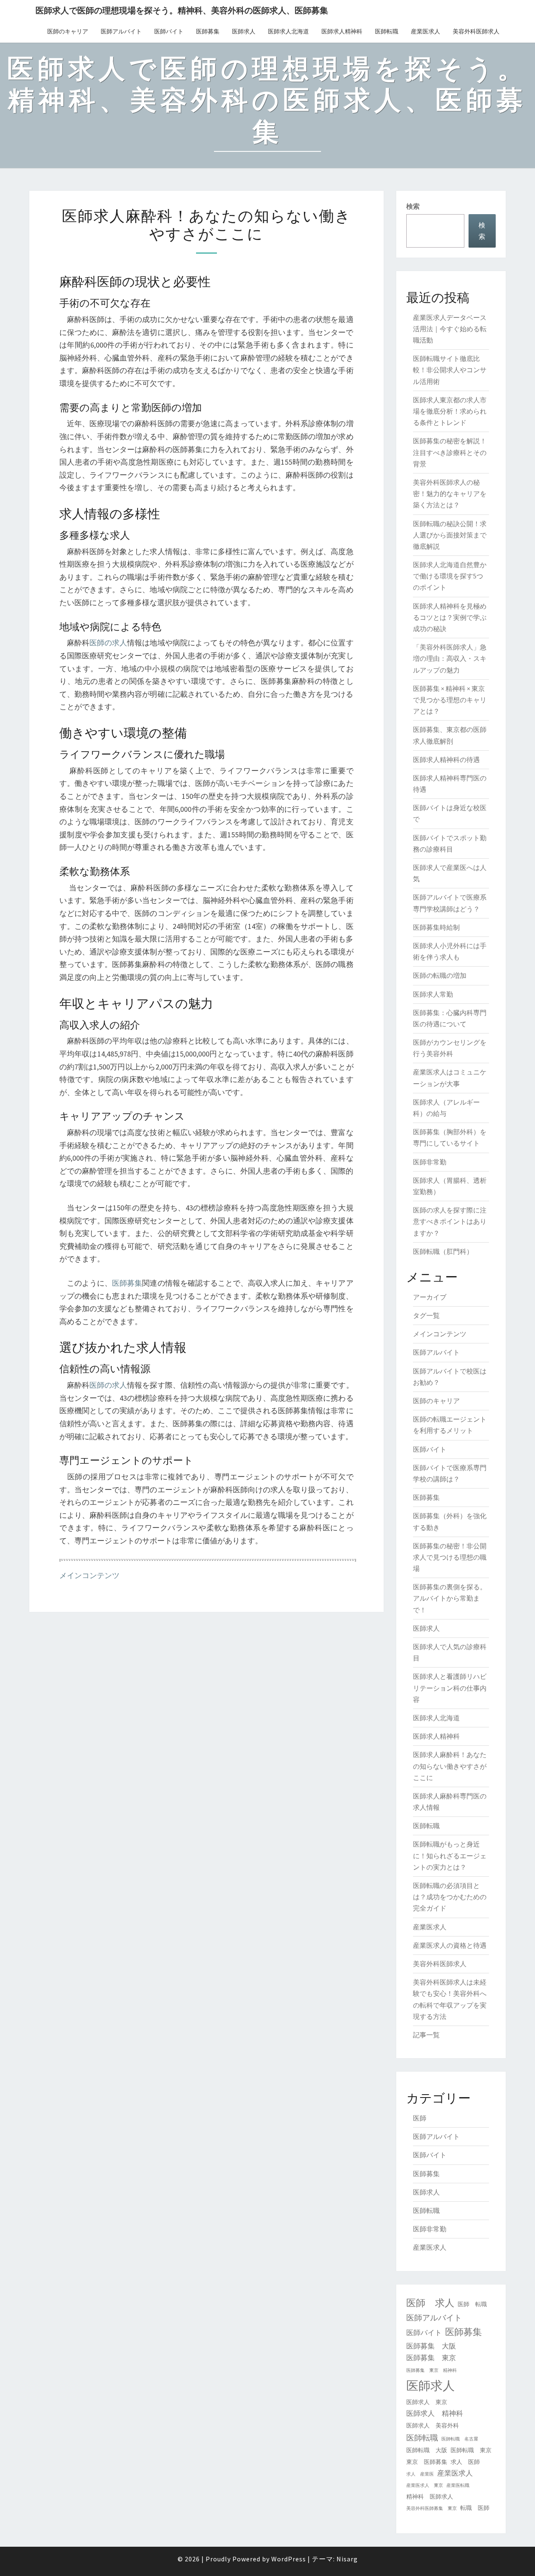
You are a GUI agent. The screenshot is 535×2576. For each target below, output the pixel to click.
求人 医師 (465, 2462)
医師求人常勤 (433, 994)
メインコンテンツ (89, 1575)
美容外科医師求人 (476, 31)
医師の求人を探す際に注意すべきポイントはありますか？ (450, 1221)
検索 (413, 206)
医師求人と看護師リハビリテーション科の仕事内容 (450, 1688)
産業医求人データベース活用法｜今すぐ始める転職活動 (450, 329)
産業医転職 (458, 2485)
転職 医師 (475, 2508)
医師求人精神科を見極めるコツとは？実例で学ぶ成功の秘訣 (450, 617)
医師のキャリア (68, 31)
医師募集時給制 (436, 927)
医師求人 (244, 31)
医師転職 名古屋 (460, 2439)
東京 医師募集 (427, 2462)
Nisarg (347, 2559)
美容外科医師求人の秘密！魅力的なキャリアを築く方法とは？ (450, 494)
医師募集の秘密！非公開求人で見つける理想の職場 (450, 1557)
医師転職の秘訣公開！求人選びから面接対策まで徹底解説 (450, 535)
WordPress (289, 2559)
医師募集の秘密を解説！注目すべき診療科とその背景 (450, 452)
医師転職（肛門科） (443, 1251)
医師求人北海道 (288, 31)
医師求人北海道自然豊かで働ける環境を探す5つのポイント (450, 576)
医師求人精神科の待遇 (446, 760)
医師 (420, 2118)
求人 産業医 (420, 2474)
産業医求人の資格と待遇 (450, 1945)
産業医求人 (425, 31)
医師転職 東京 (471, 2450)
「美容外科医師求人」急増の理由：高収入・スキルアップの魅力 (450, 658)
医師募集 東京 (431, 2358)
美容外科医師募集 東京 (432, 2508)
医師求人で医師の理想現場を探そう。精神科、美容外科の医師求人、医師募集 (182, 10)
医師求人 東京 (427, 2402)
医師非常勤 (430, 1162)
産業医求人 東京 (425, 2485)
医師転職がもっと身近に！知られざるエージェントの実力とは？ (450, 1855)
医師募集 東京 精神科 (432, 2370)
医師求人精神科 (342, 31)
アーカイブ (430, 1297)
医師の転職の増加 (440, 975)
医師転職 (387, 31)
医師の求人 (108, 643)
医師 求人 (430, 2303)
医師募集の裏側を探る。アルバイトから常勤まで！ (450, 1598)
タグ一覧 (426, 1315)
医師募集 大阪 (431, 2346)
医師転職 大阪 (427, 2450)
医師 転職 (472, 2304)
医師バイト (169, 31)
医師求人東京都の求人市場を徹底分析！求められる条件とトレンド (450, 411)
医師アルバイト (121, 31)
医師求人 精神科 (435, 2413)
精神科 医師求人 (430, 2497)
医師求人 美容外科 (433, 2425)
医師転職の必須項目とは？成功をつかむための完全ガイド (450, 1897)
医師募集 (208, 31)
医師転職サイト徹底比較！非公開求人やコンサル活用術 (450, 370)
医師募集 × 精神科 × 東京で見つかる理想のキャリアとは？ (450, 700)
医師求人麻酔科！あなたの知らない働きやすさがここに (450, 1766)
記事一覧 (426, 2035)
